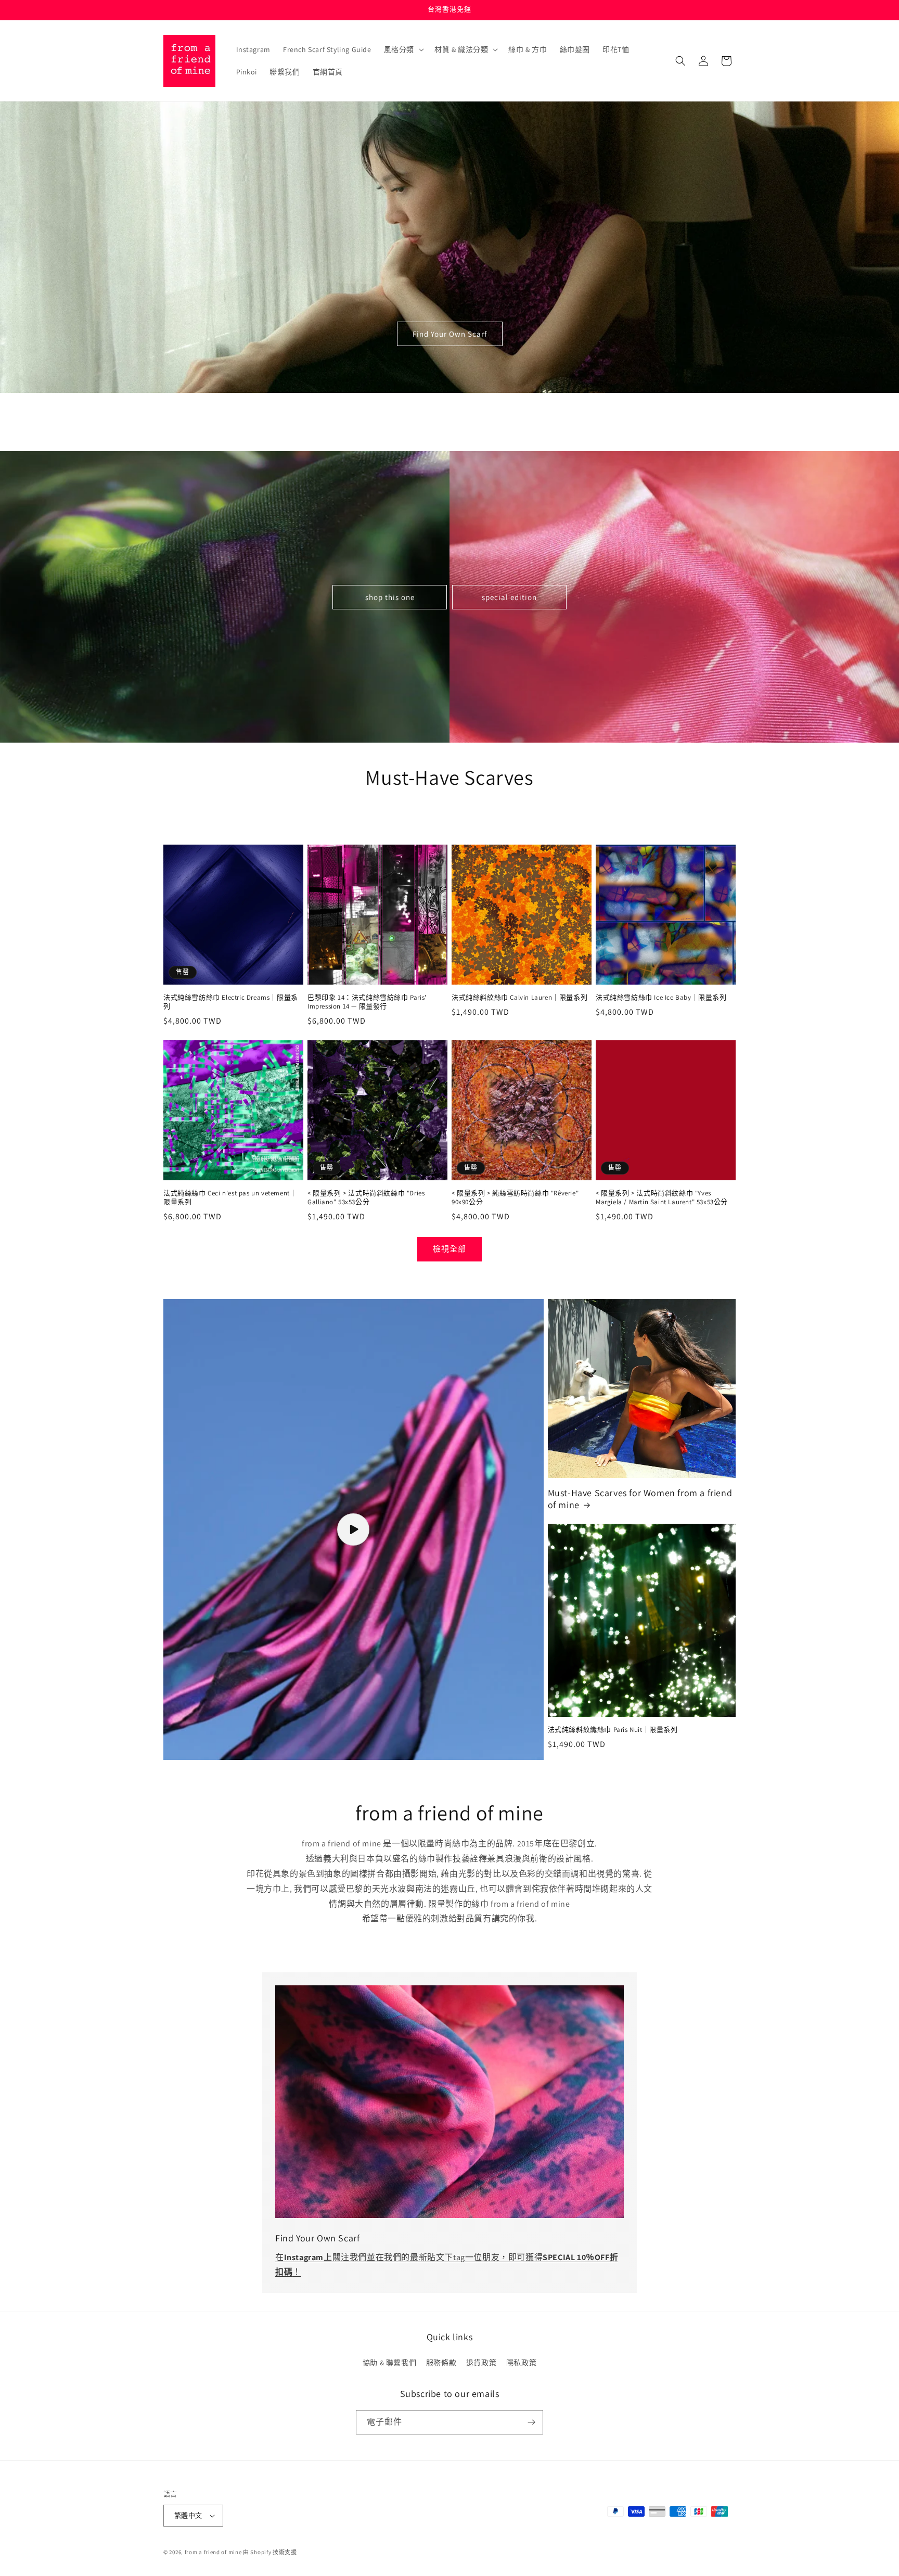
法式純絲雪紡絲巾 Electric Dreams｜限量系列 (231, 1002)
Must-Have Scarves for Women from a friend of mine (640, 1499)
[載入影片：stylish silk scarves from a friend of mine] (354, 1529)
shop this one (390, 597)
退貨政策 (481, 2363)
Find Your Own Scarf (450, 334)
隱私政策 (521, 2363)
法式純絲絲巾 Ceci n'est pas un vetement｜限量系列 (230, 1198)
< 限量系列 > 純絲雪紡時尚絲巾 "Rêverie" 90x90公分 (515, 1198)
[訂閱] (531, 2422)
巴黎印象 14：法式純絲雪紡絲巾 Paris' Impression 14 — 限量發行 (367, 1002)
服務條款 (441, 2363)
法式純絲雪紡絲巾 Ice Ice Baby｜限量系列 (661, 998)
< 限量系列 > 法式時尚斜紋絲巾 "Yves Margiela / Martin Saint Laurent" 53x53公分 (662, 1198)
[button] (403, 49)
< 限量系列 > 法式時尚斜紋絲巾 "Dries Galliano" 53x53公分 (366, 1198)
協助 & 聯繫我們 (389, 2363)
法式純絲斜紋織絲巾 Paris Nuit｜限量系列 (613, 1730)
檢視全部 (449, 1249)
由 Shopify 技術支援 (270, 2552)
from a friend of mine (213, 2552)
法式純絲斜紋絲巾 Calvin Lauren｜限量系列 (519, 998)
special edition (509, 597)
